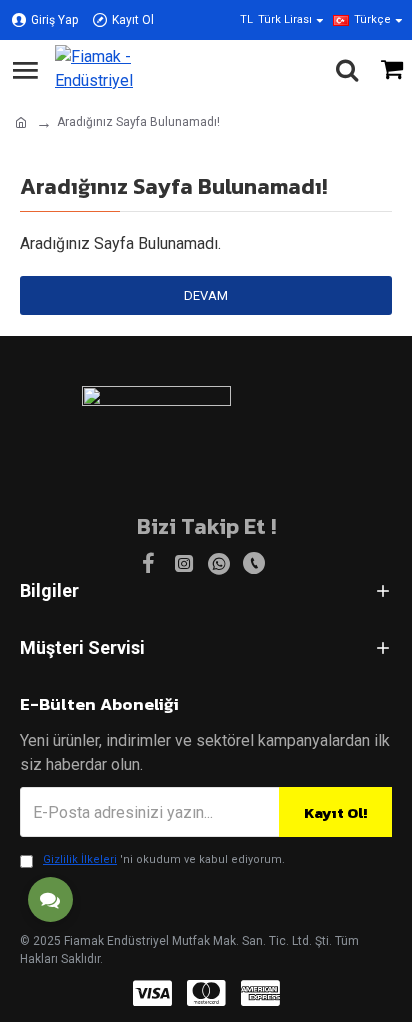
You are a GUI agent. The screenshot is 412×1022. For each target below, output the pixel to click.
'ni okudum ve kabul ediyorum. (164, 859)
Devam (206, 295)
